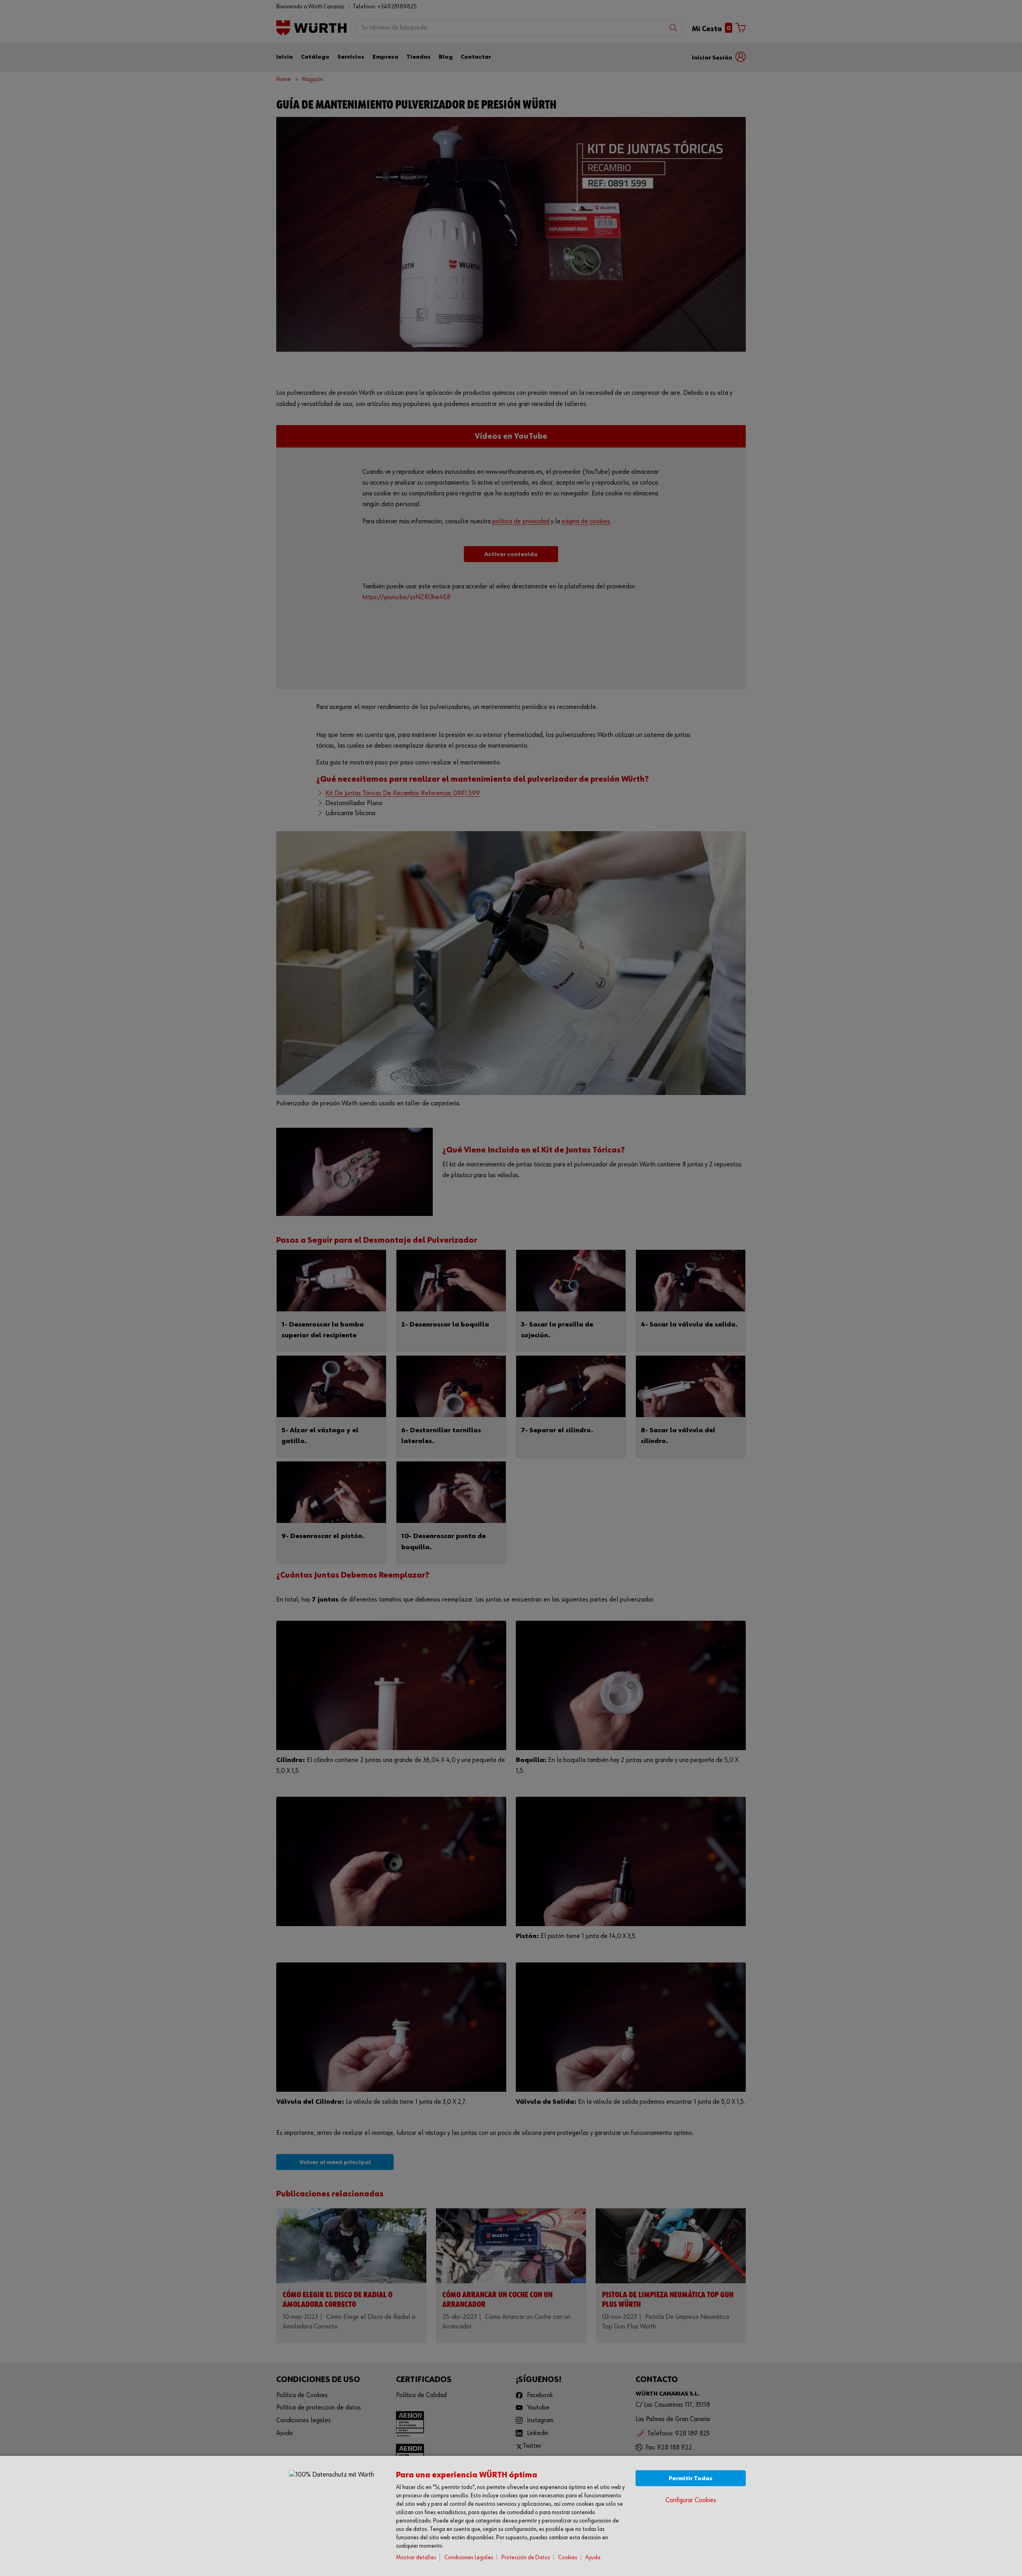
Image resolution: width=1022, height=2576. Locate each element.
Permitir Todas (691, 2478)
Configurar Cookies (691, 2500)
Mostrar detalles (416, 2557)
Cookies (568, 2557)
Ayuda (593, 2557)
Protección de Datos (526, 2557)
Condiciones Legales (469, 2557)
